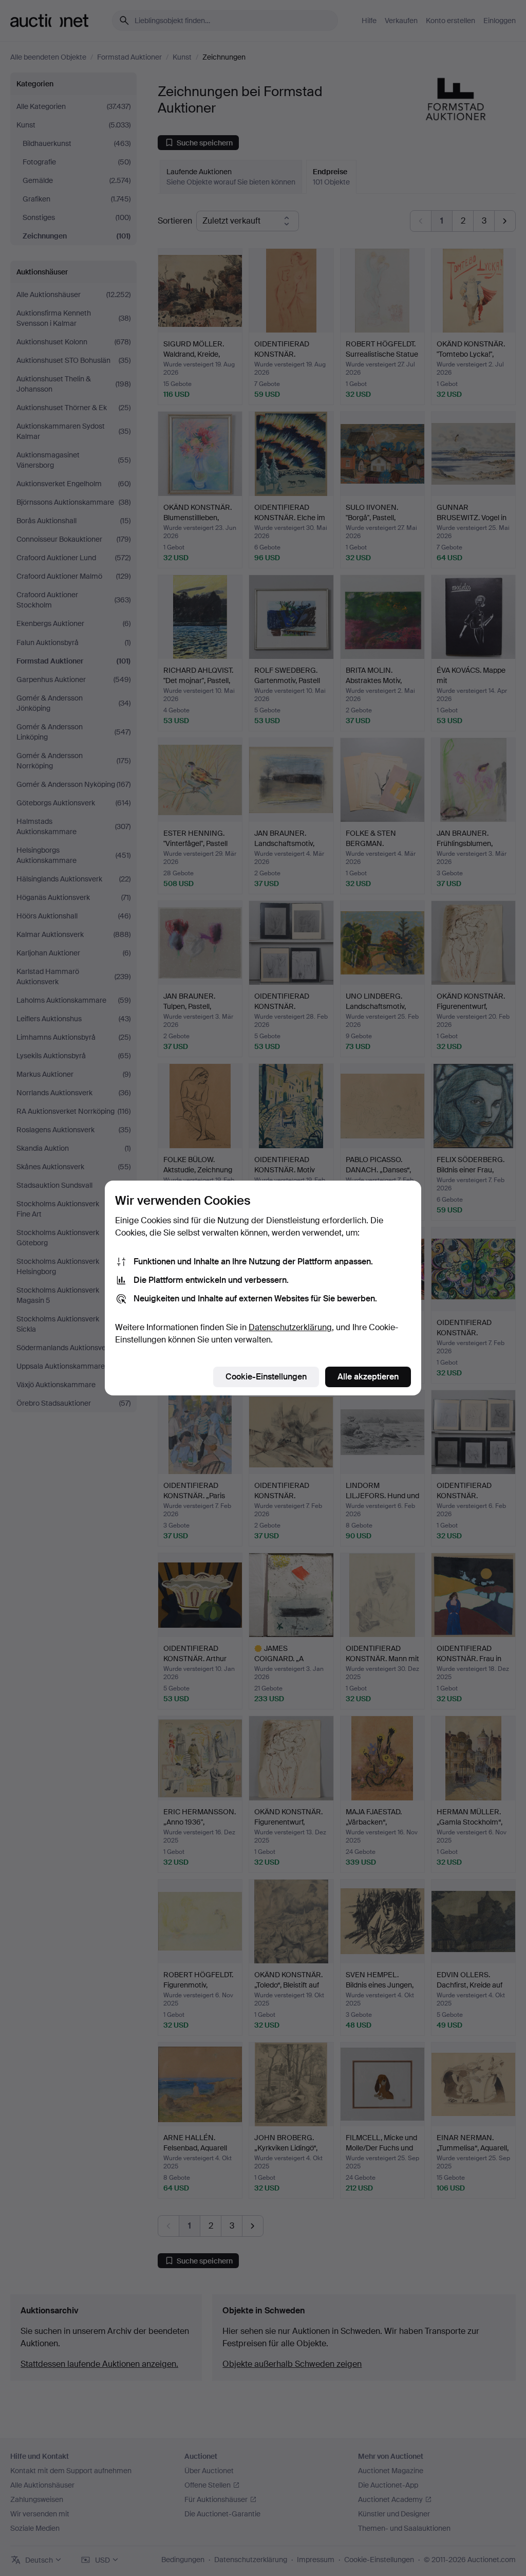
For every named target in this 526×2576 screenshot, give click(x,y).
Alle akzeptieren (368, 1377)
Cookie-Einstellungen (266, 1377)
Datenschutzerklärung (290, 1327)
